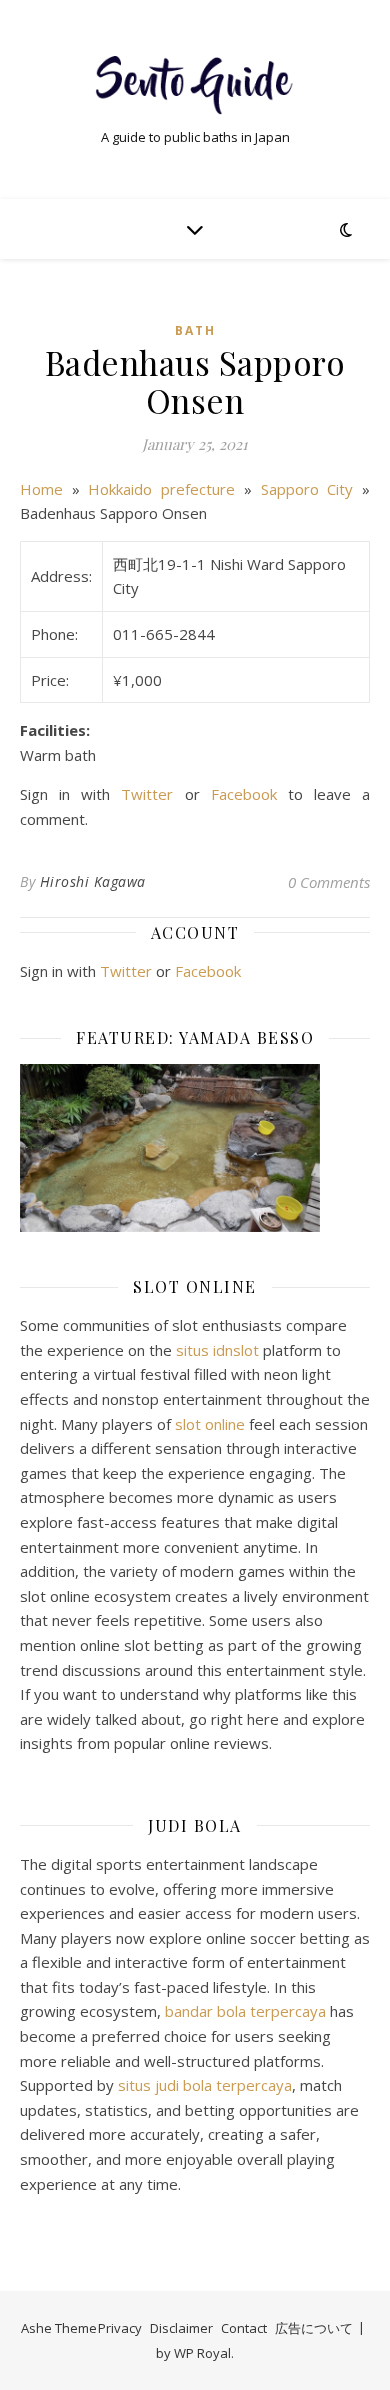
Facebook (244, 794)
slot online (210, 1424)
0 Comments (329, 882)
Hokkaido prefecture (161, 489)
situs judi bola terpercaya (205, 2085)
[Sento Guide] (195, 82)
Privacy (120, 2328)
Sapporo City (307, 489)
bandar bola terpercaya (245, 2011)
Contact (244, 2328)
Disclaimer (181, 2328)
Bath (195, 330)
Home (41, 489)
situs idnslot (217, 1350)
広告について (314, 2328)
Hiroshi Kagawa (93, 881)
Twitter (147, 794)
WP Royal (202, 2353)
